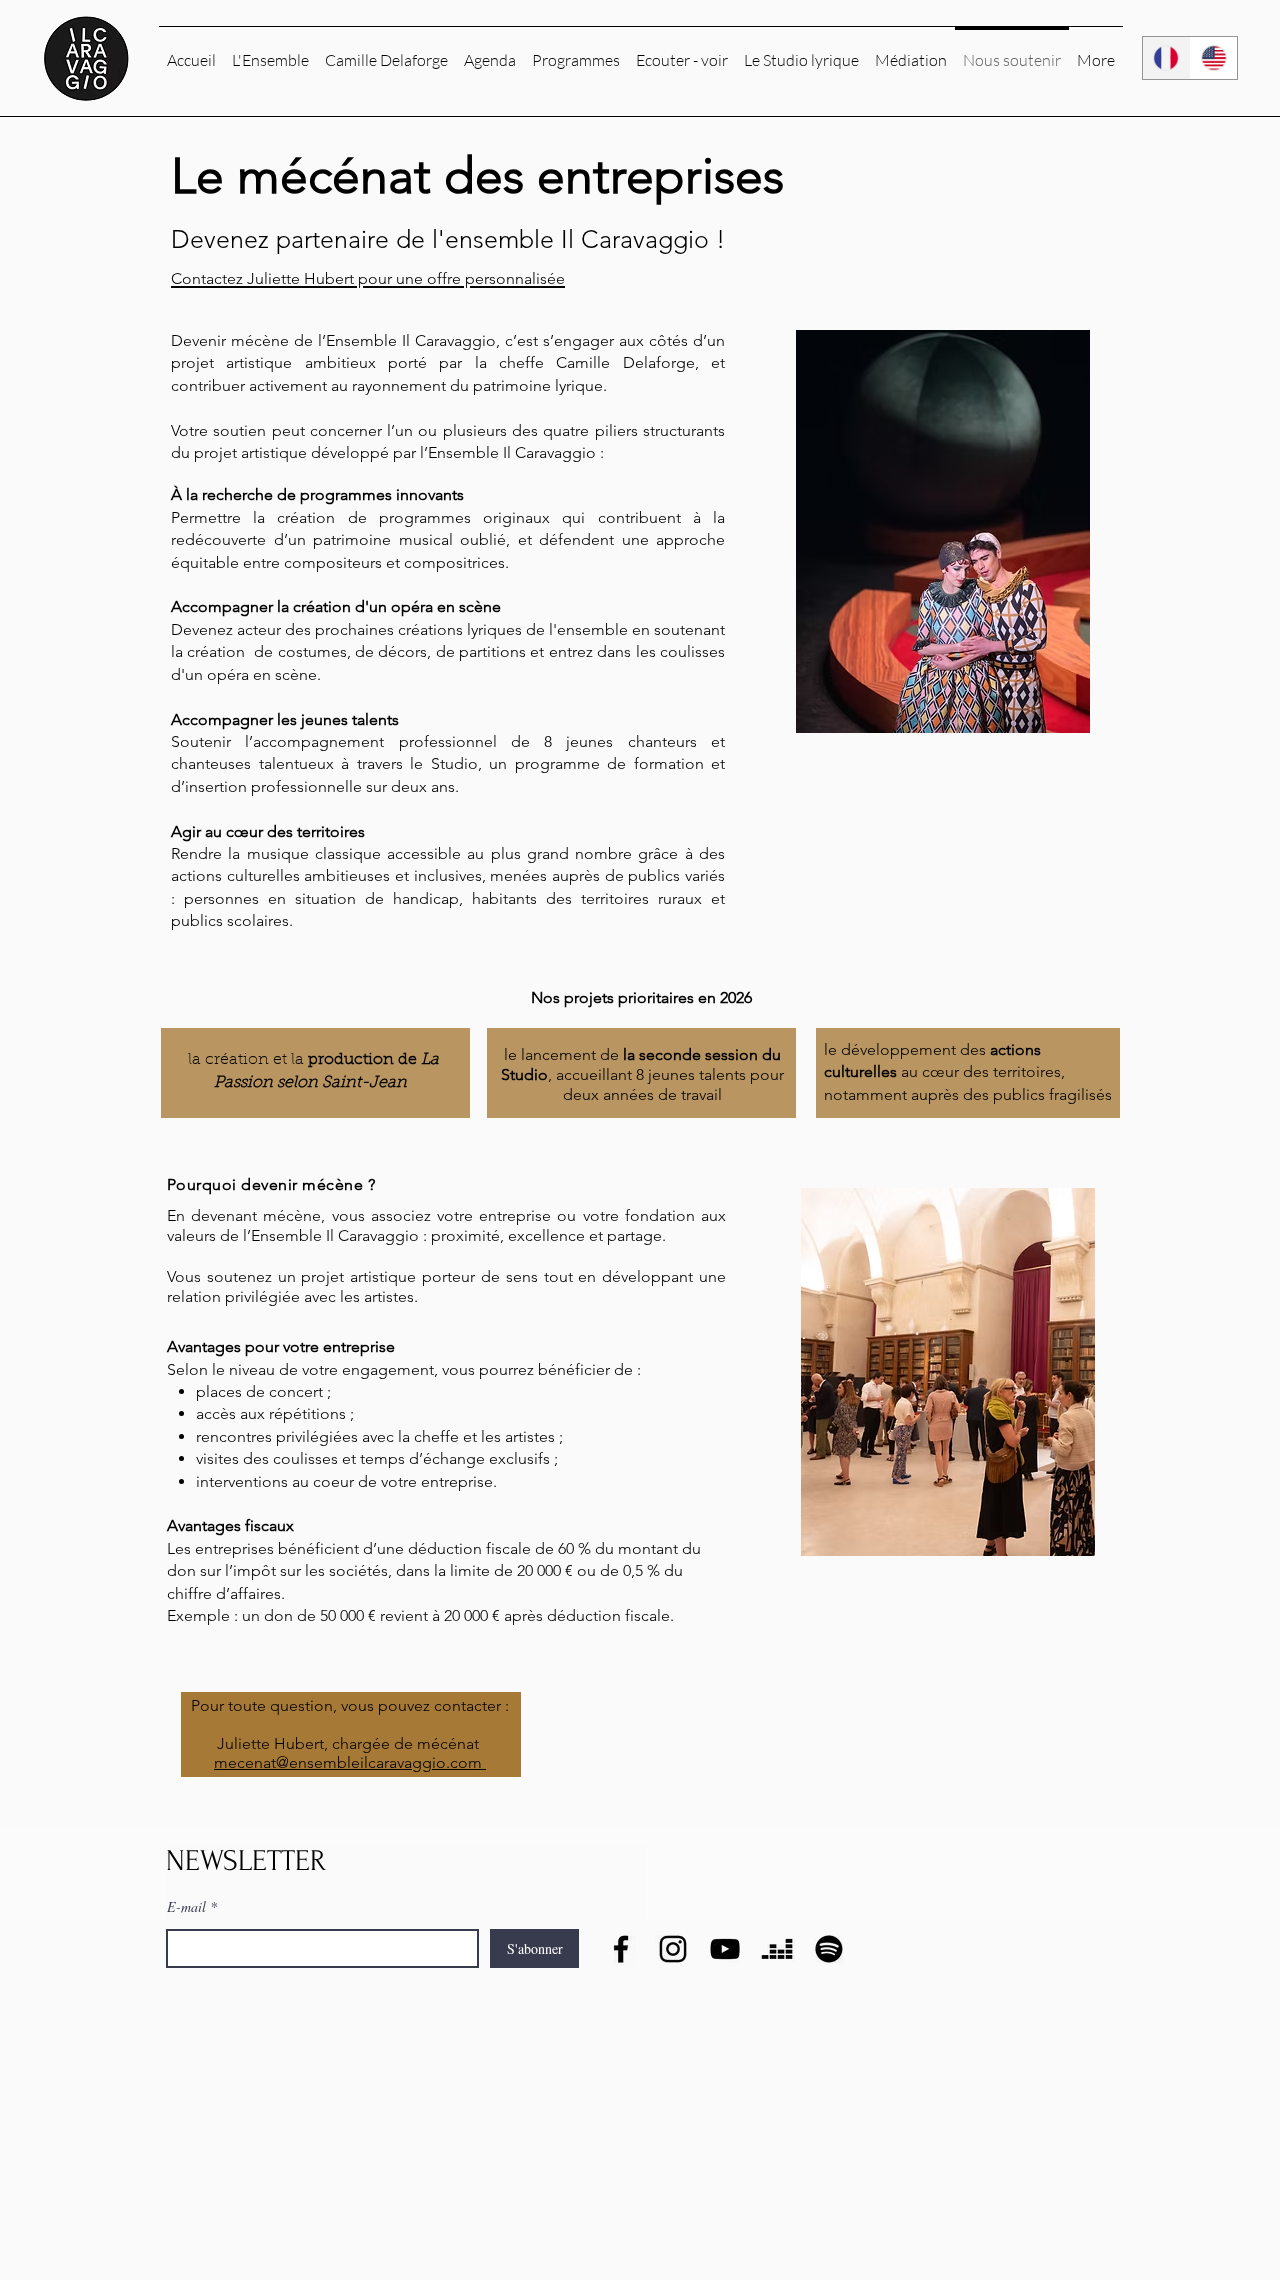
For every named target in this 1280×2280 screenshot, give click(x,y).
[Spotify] (829, 1949)
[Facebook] (621, 1949)
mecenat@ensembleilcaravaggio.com (348, 1762)
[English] (1214, 58)
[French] (1166, 58)
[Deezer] (777, 1949)
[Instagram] (673, 1949)
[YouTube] (725, 1949)
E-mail (186, 1907)
